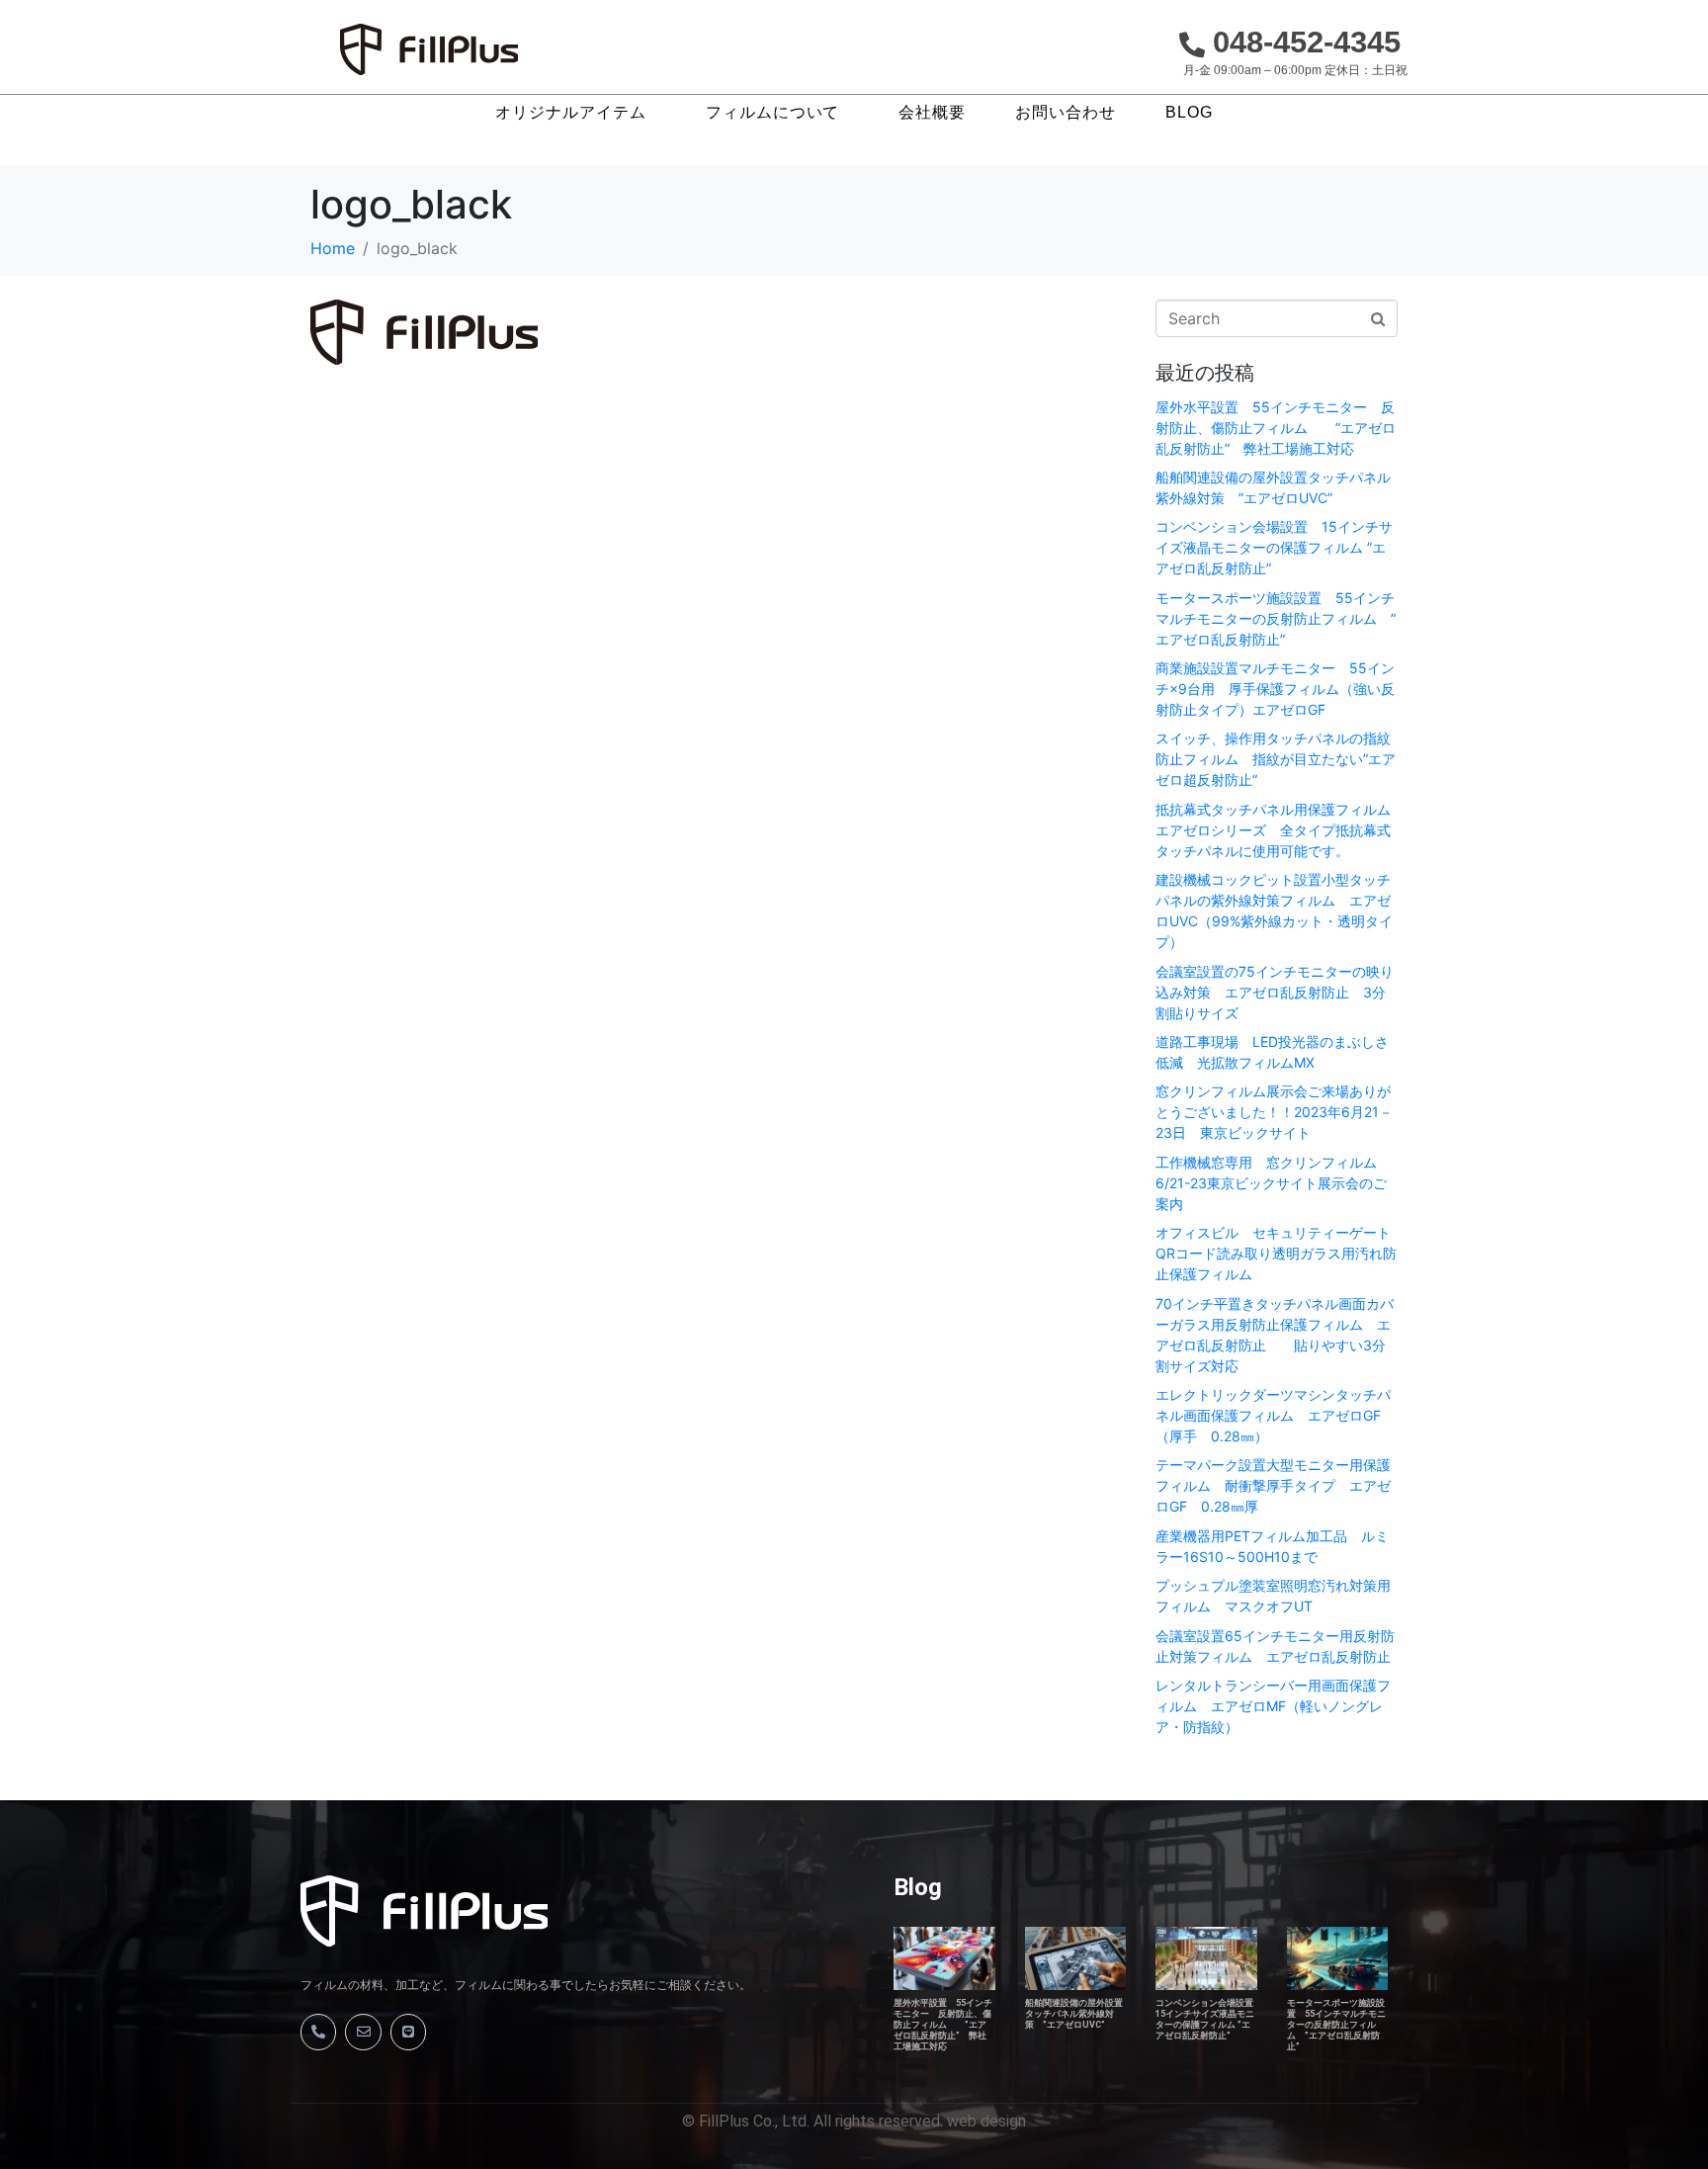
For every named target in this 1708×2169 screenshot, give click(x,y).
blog (1189, 113)
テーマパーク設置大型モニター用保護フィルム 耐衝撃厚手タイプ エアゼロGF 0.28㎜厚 (1273, 1485)
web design (986, 2121)
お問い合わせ (1066, 113)
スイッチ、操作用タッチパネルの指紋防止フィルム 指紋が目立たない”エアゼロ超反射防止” (1276, 759)
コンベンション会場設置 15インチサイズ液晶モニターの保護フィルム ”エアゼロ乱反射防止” (1274, 547)
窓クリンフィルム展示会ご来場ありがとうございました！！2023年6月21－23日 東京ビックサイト (1274, 1112)
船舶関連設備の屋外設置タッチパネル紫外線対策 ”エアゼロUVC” (1074, 2014)
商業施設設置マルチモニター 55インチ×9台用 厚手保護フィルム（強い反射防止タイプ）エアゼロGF (1275, 689)
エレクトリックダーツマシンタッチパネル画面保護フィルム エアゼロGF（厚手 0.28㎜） (1273, 1415)
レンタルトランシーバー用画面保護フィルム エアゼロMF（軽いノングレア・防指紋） (1273, 1706)
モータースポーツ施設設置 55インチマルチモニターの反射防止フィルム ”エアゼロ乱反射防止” (1276, 618)
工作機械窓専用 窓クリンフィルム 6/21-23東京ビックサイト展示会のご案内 (1273, 1183)
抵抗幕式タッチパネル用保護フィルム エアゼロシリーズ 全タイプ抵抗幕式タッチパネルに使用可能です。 (1280, 830)
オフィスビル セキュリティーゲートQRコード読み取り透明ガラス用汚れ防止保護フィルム (1276, 1253)
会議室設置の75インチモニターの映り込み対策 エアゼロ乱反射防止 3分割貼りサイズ (1275, 992)
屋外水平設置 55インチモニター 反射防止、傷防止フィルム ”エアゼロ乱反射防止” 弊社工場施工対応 (1276, 428)
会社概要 (932, 113)
